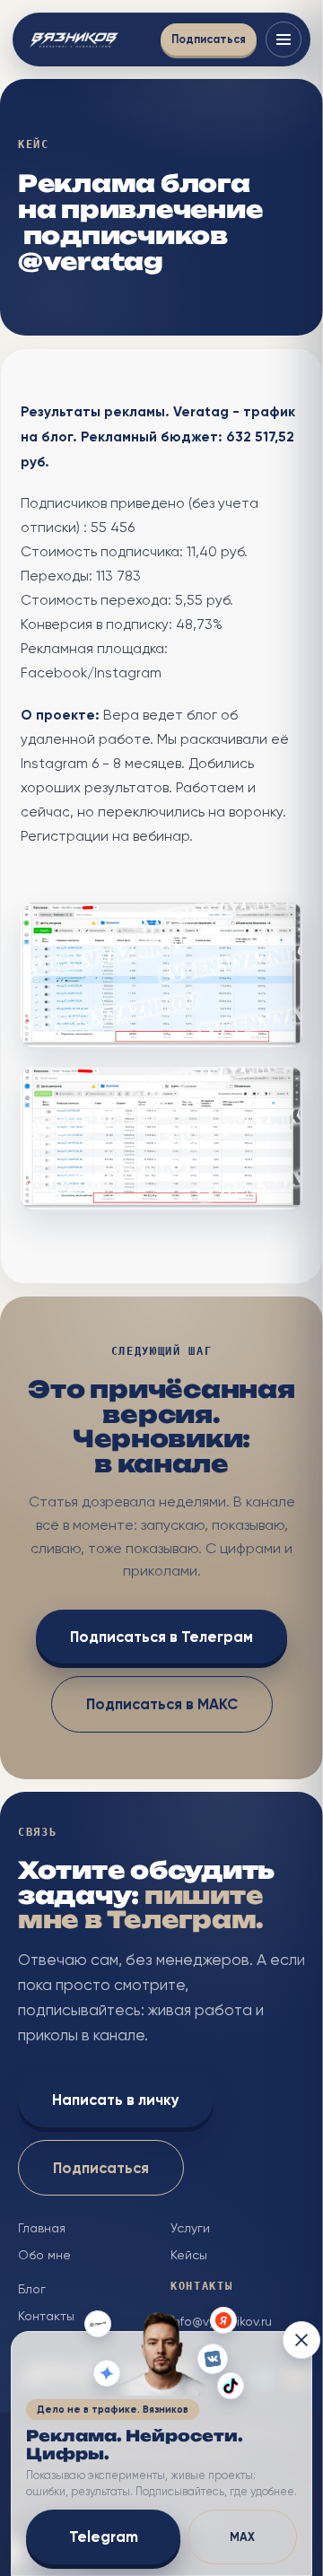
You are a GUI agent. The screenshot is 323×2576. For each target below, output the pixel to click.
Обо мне (44, 2255)
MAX (242, 2537)
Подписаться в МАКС (162, 1704)
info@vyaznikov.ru (221, 2321)
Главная (42, 2228)
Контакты (46, 2316)
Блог (32, 2289)
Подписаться (209, 39)
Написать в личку (116, 2100)
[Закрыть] (301, 2340)
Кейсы (189, 2255)
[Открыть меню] (284, 39)
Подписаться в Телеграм (161, 1637)
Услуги (190, 2228)
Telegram (104, 2537)
